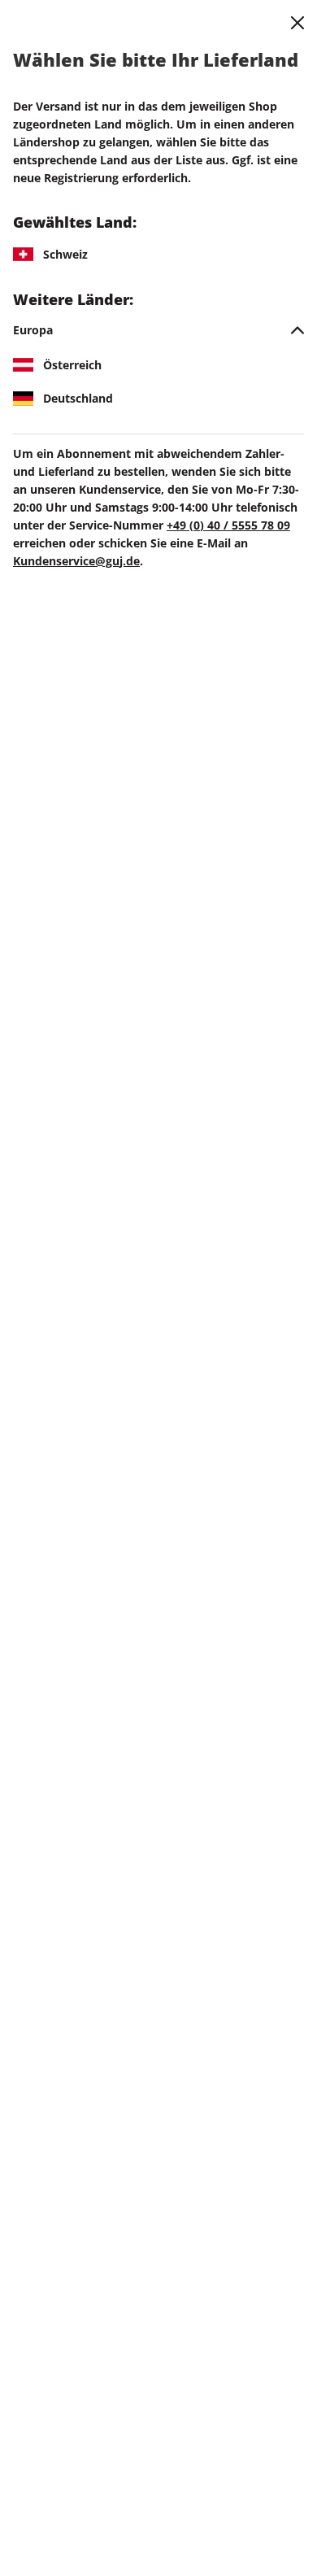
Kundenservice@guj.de (76, 561)
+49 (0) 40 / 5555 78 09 (228, 525)
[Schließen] (297, 23)
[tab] (158, 330)
